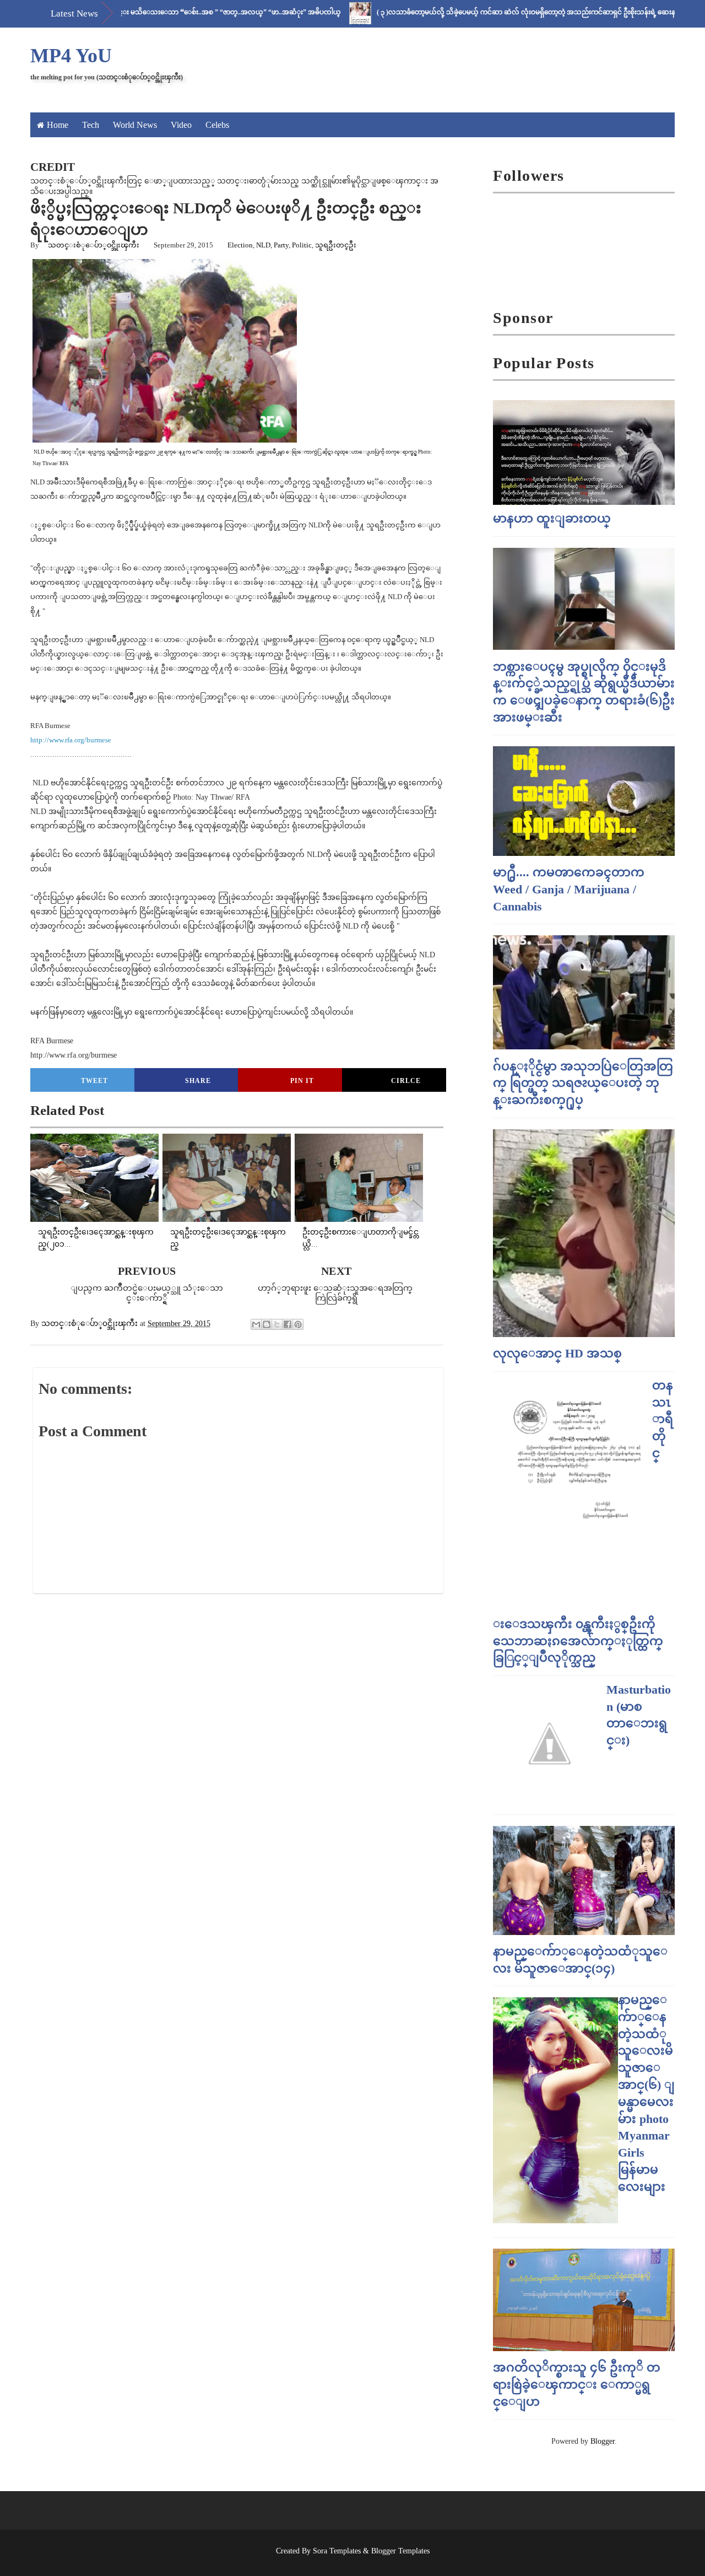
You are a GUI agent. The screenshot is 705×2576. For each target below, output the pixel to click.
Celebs (217, 125)
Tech (91, 125)
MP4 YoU (71, 56)
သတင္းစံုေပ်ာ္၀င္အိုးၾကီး (94, 245)
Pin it (302, 1081)
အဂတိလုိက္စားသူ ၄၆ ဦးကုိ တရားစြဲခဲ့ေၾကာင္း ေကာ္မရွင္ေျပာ (577, 2384)
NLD (263, 245)
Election (240, 245)
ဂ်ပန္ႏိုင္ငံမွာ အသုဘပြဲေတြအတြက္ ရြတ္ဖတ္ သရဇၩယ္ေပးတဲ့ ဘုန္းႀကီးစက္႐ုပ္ (583, 1083)
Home (58, 125)
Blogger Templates (400, 2551)
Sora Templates (337, 2551)
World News (135, 125)
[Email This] (256, 1324)
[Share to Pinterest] (298, 1324)
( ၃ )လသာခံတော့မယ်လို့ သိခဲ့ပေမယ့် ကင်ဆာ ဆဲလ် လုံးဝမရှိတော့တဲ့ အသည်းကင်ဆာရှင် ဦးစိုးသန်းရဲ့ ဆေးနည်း (480, 12)
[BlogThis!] (267, 1324)
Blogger (603, 2441)
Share (198, 1081)
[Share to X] (277, 1324)
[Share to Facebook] (288, 1324)
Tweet (94, 1081)
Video (181, 125)
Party (281, 245)
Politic (302, 245)
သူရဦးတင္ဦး (336, 245)
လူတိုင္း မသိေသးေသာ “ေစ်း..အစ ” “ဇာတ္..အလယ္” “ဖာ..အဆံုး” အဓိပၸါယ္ (172, 12)
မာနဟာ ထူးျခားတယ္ (552, 518)
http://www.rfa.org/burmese (71, 740)
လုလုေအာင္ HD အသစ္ (557, 1353)
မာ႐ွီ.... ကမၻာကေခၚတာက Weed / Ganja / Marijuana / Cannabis (569, 889)
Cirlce (406, 1081)
